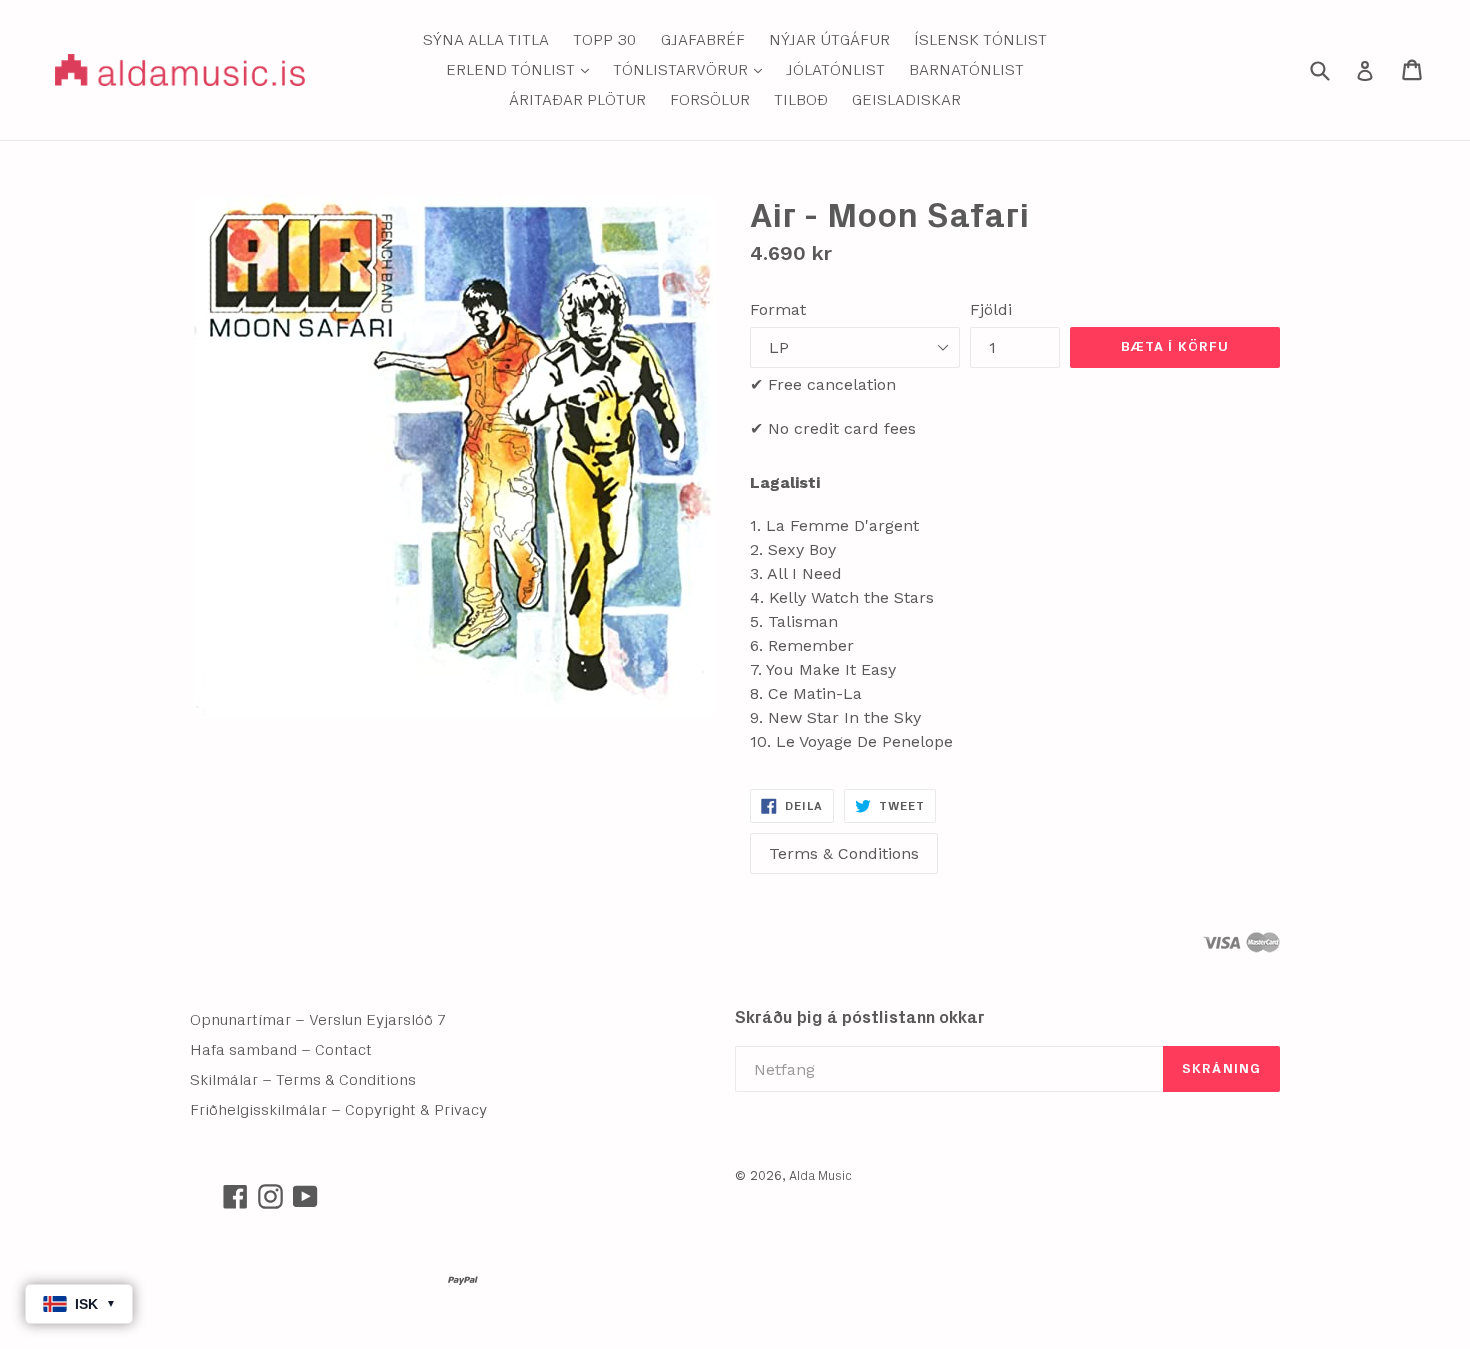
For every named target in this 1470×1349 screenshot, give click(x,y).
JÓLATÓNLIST (835, 70)
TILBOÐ (801, 100)
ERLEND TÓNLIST (522, 69)
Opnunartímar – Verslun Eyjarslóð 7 (318, 1020)
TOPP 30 (605, 40)
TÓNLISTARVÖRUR (692, 69)
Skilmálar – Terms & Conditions (303, 1080)
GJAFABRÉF (703, 40)
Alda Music (820, 1176)
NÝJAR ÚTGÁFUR (829, 40)
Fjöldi (991, 309)
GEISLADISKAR (906, 100)
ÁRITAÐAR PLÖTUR (577, 100)
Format (778, 309)
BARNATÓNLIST (966, 70)
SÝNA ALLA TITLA (486, 40)
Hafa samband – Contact (281, 1050)
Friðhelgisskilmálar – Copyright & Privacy (338, 1110)
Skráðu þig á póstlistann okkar (860, 1017)
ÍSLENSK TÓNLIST (980, 40)
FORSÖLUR (710, 100)
